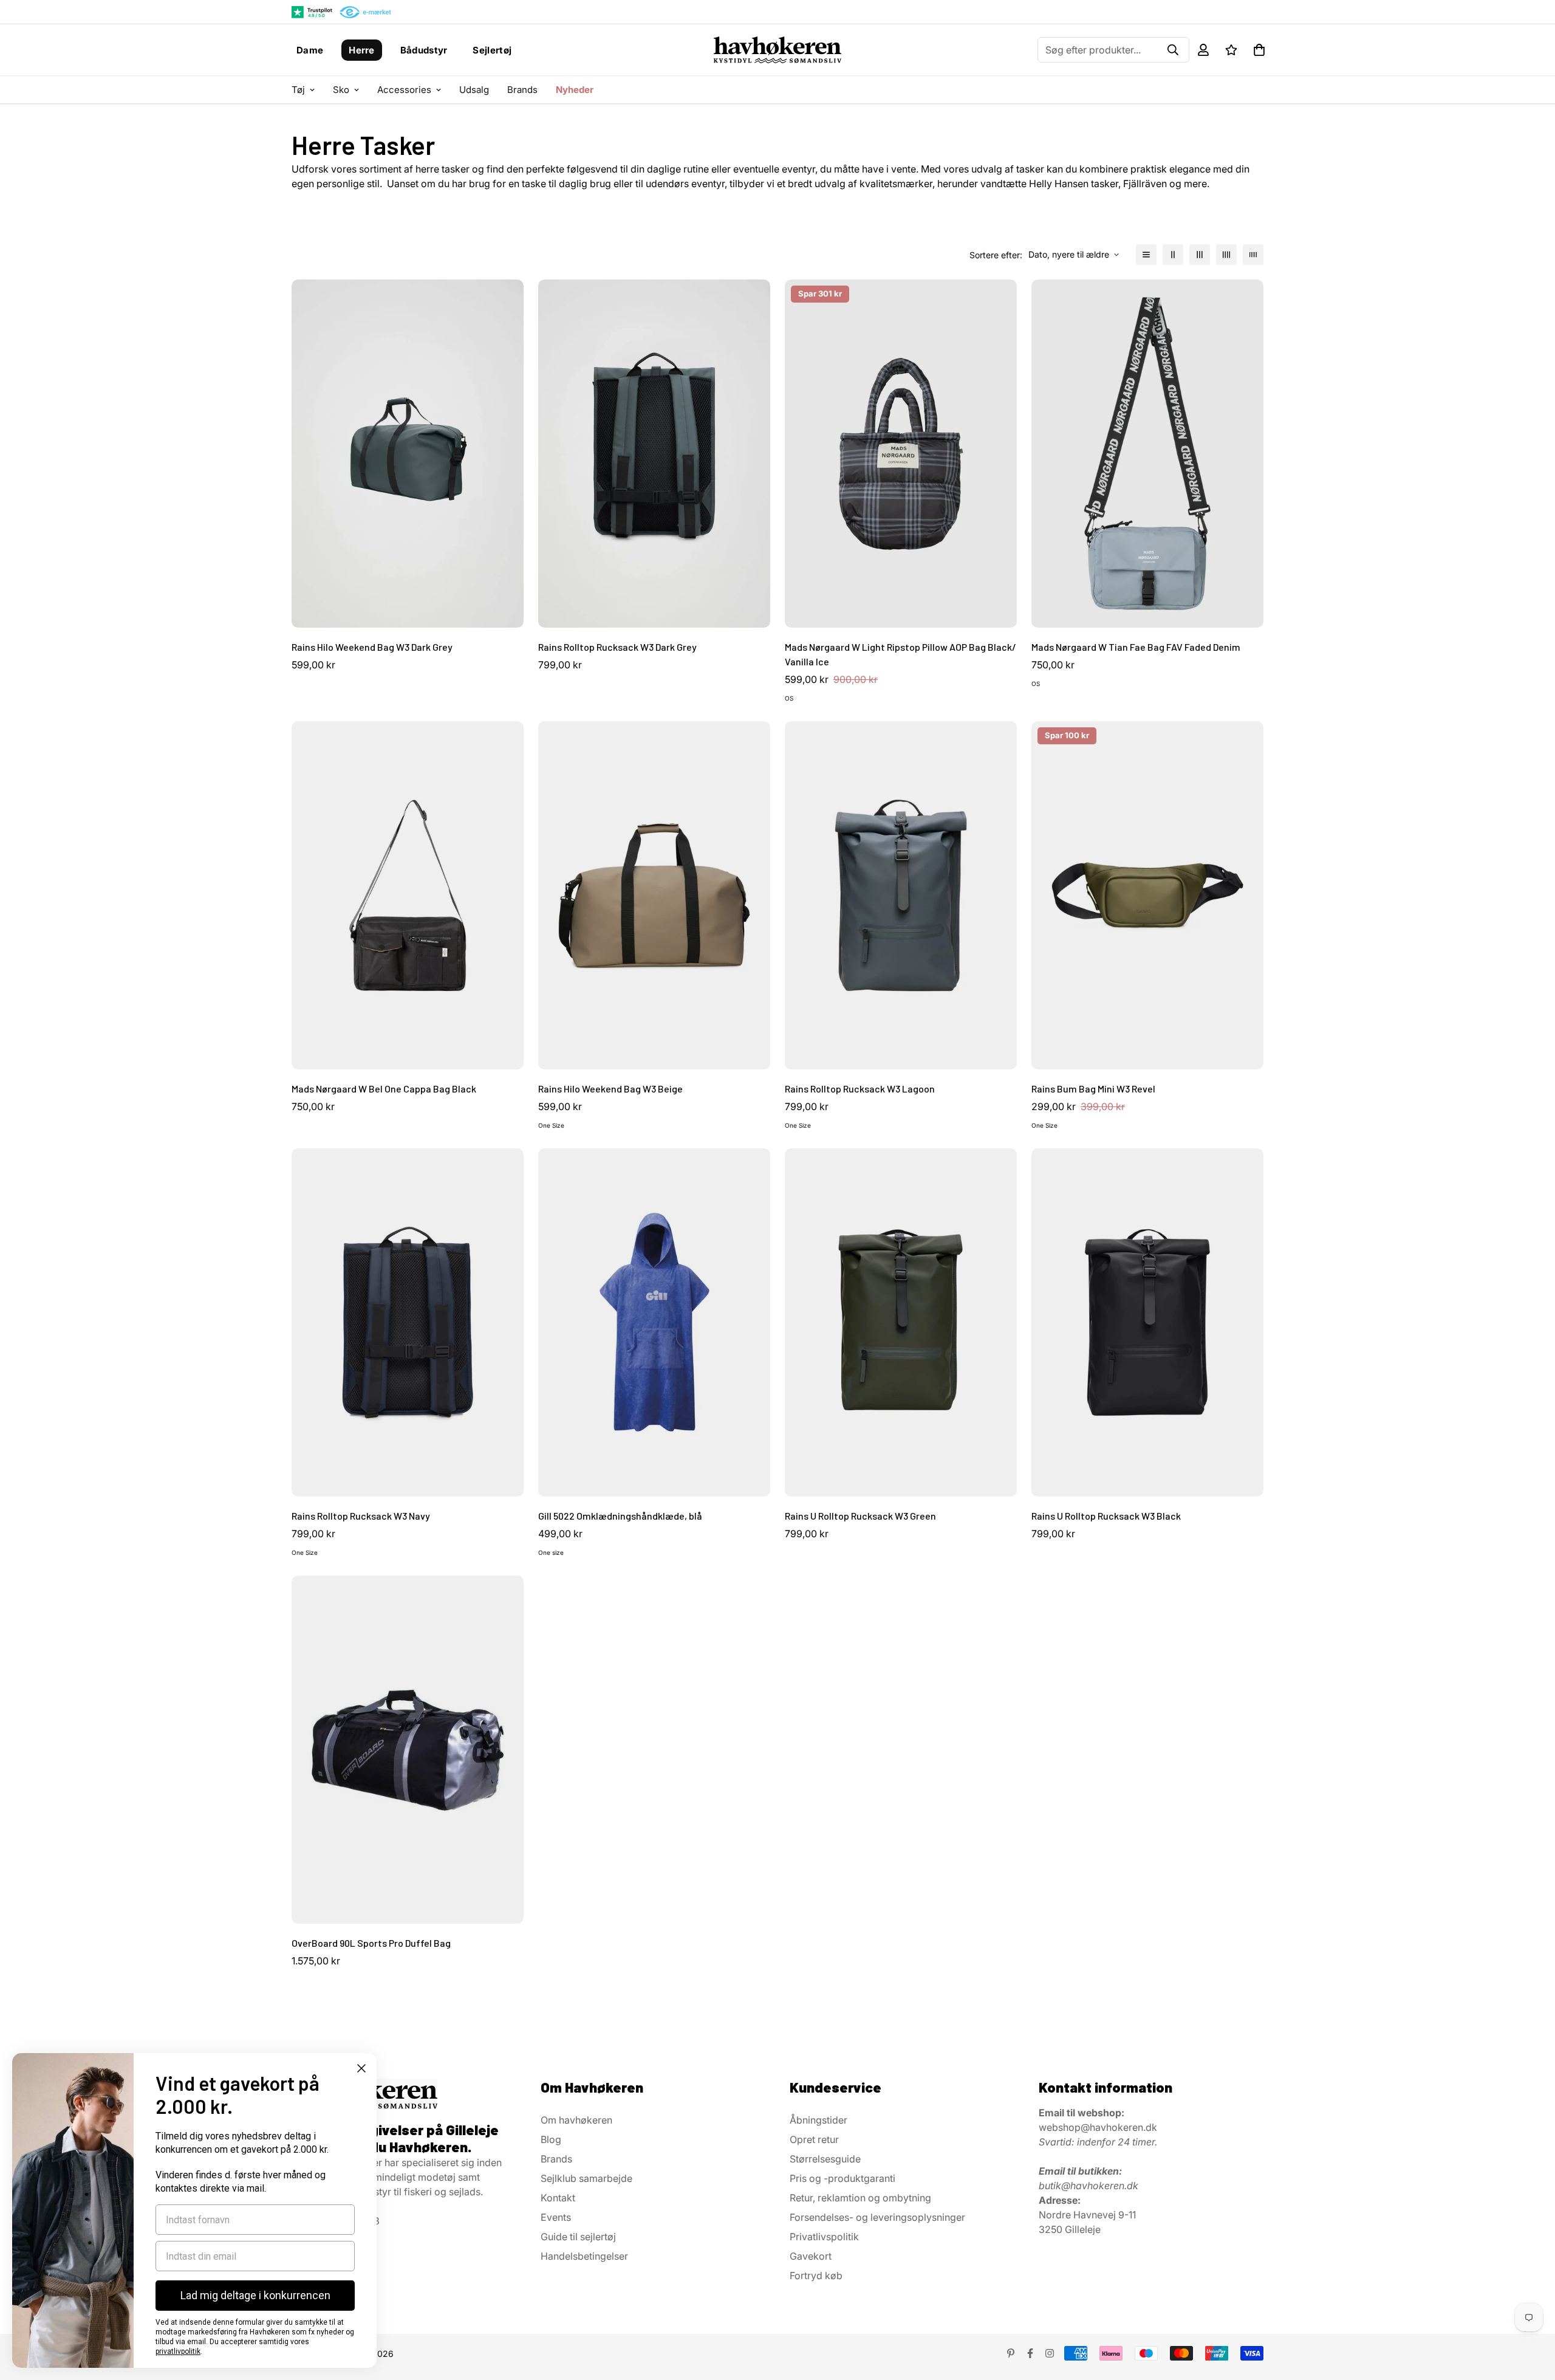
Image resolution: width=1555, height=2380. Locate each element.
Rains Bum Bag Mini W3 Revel (1093, 1089)
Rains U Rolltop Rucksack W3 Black (1106, 1516)
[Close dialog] (361, 2068)
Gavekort (811, 2256)
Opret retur (814, 2139)
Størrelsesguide (825, 2159)
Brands (522, 90)
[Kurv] (1259, 50)
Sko (341, 90)
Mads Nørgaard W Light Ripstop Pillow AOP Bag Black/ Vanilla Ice (901, 654)
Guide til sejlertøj (578, 2237)
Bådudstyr (424, 50)
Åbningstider (819, 2120)
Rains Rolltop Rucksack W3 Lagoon (860, 1089)
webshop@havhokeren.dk (1098, 2127)
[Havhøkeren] (777, 50)
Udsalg (474, 90)
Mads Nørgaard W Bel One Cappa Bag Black (384, 1089)
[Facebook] (1030, 2353)
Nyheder (575, 90)
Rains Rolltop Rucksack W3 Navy (361, 1516)
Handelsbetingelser (584, 2256)
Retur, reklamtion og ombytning (860, 2198)
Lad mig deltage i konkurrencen (255, 2295)
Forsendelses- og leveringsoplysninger (877, 2217)
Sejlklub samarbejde (586, 2178)
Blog (551, 2139)
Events (556, 2217)
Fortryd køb (816, 2275)
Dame (310, 50)
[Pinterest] (1011, 2353)
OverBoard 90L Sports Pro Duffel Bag (371, 1943)
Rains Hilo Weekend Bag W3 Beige (610, 1089)
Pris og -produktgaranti (842, 2178)
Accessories (404, 90)
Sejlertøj (492, 50)
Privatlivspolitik (824, 2237)
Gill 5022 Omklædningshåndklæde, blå (620, 1516)
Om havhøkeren (576, 2120)
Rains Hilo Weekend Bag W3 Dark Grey (372, 647)
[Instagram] (1050, 2353)
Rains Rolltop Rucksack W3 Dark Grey (617, 647)
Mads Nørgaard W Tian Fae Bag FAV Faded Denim (1136, 647)
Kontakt (558, 2198)
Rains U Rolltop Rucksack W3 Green (860, 1516)
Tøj (298, 90)
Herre (362, 50)
